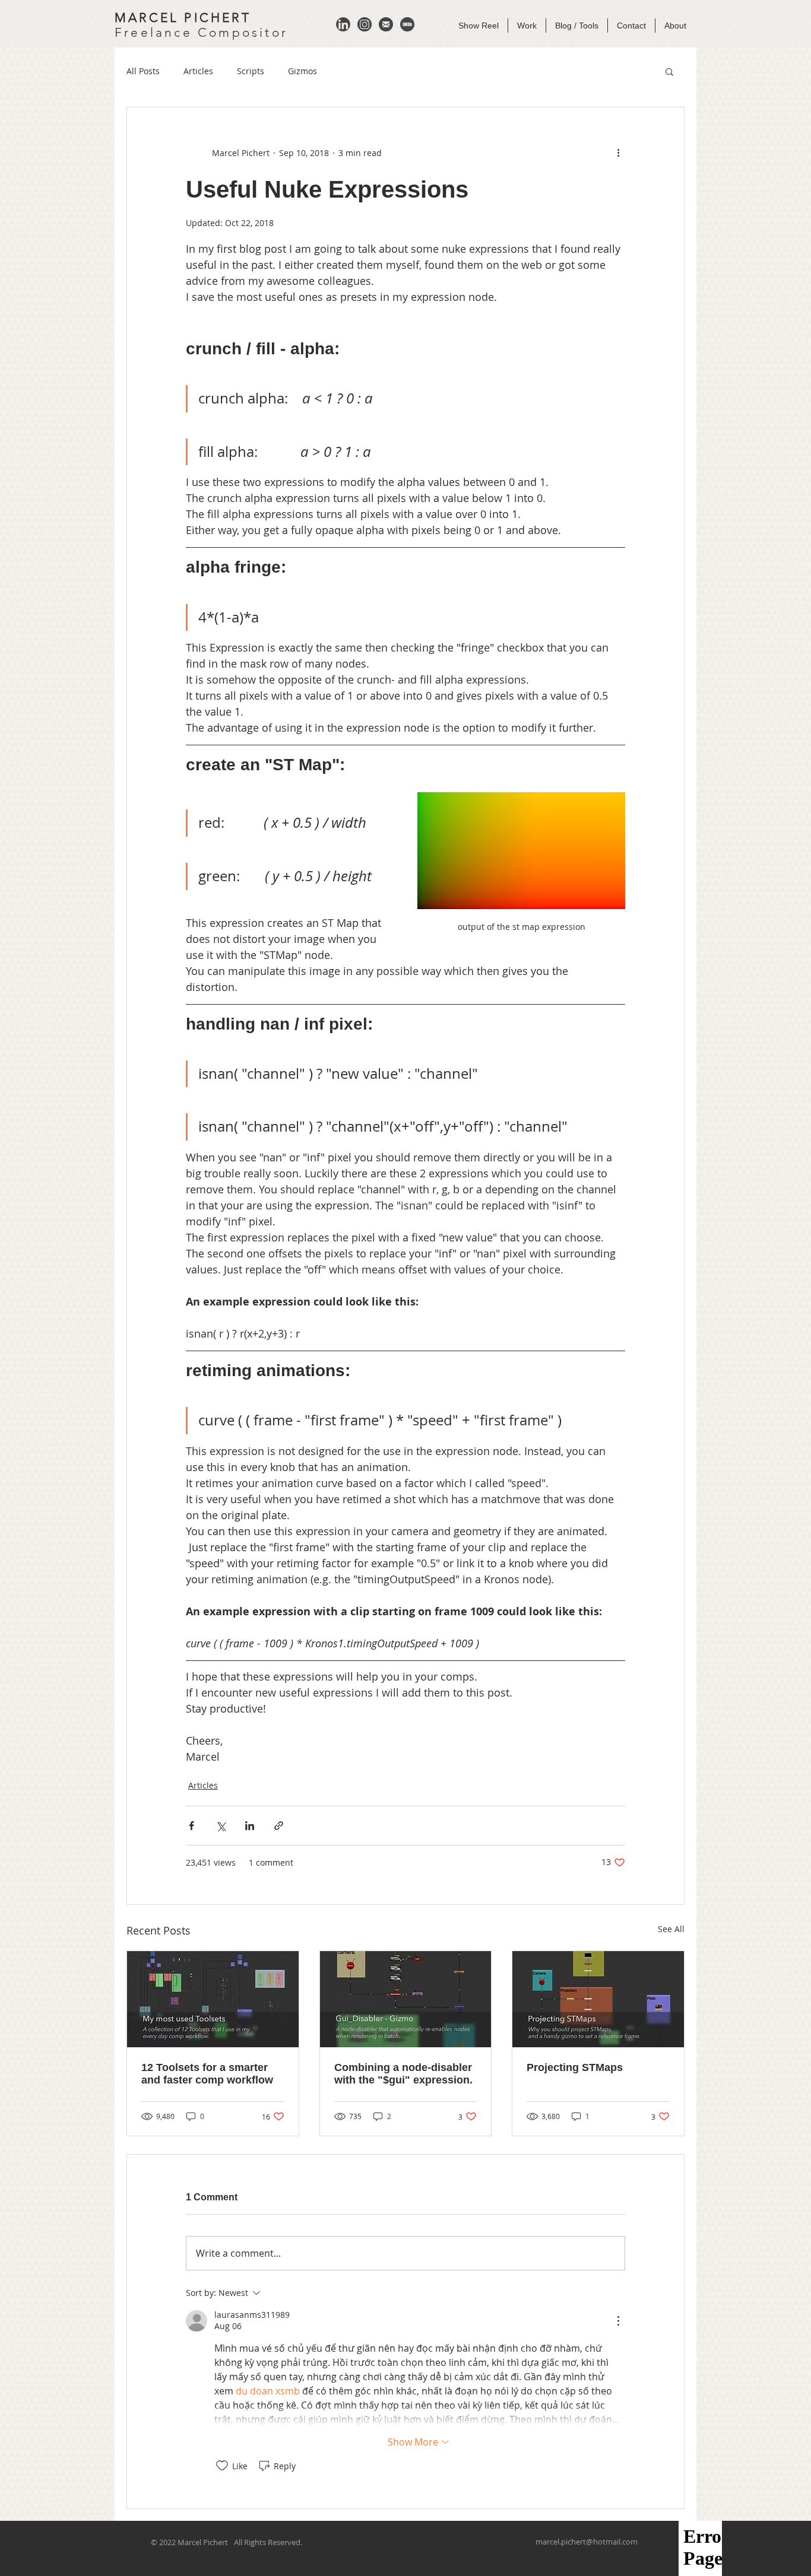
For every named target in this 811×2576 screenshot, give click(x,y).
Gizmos (302, 71)
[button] (669, 71)
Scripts (251, 71)
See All (671, 1929)
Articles (198, 71)
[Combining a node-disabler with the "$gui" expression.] (406, 1999)
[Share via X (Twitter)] (221, 1826)
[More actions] (618, 153)
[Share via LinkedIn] (250, 1826)
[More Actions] (618, 2321)
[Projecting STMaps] (598, 1999)
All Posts (143, 71)
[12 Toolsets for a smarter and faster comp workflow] (213, 1999)
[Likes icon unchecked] (222, 2466)
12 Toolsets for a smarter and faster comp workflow (207, 2074)
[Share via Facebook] (191, 1826)
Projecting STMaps (575, 2067)
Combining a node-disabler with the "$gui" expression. (403, 2074)
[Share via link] (279, 1826)
